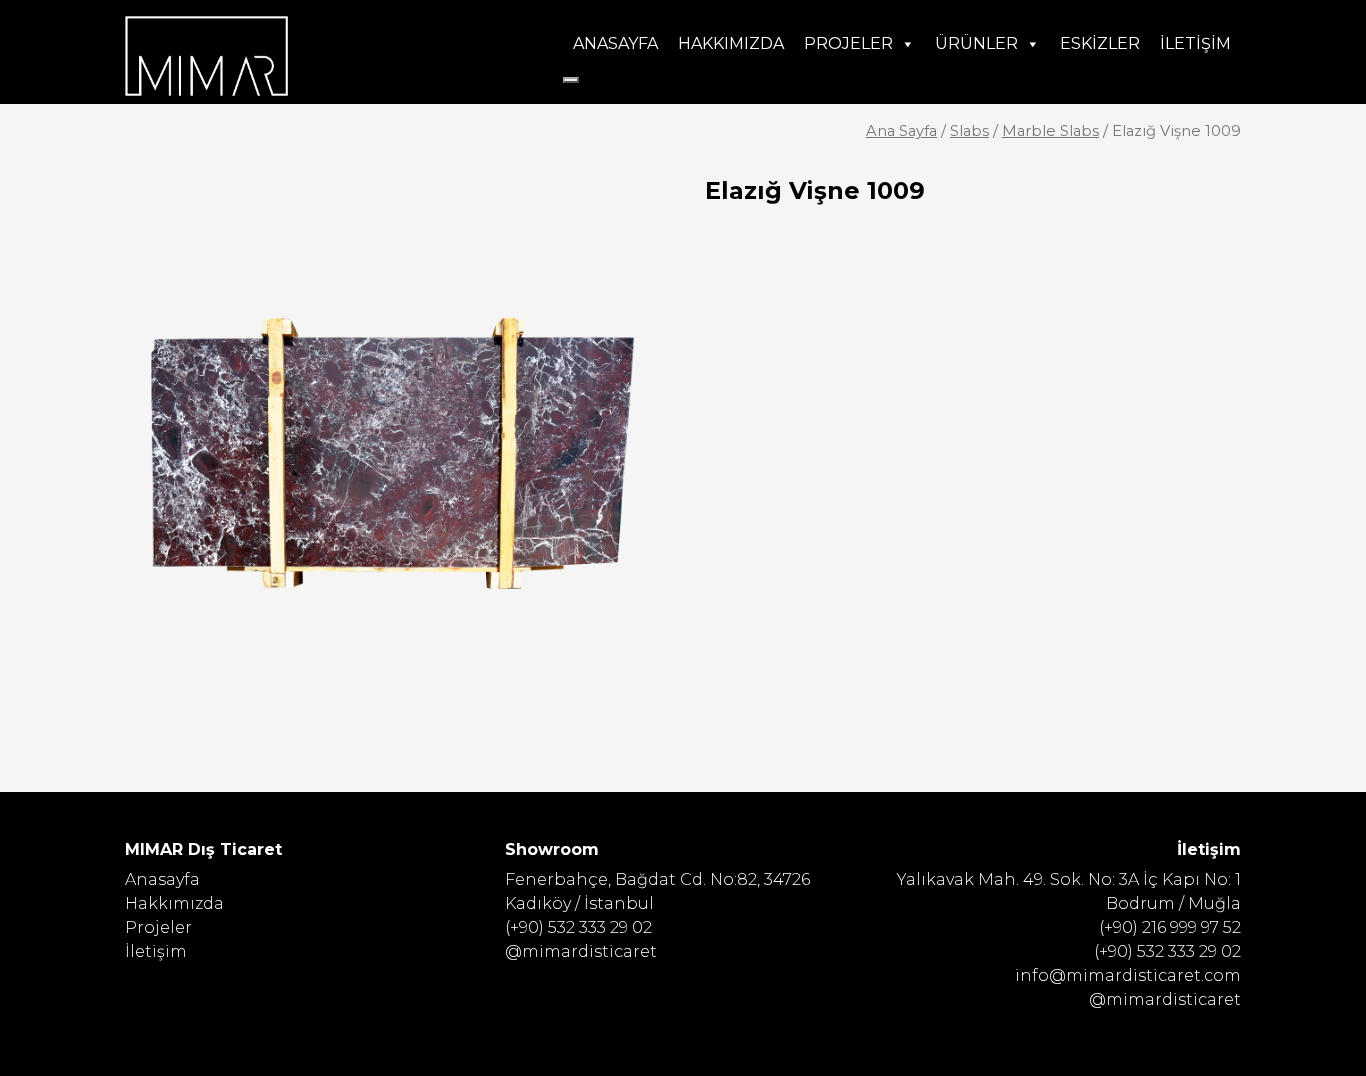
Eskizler (1100, 43)
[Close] (571, 80)
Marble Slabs (1050, 131)
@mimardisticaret (581, 951)
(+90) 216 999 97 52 (1170, 927)
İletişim (1195, 43)
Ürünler (976, 43)
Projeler (848, 43)
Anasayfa (615, 43)
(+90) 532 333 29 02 (578, 927)
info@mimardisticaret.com (1128, 975)
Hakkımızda (731, 43)
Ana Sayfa (901, 131)
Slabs (969, 131)
